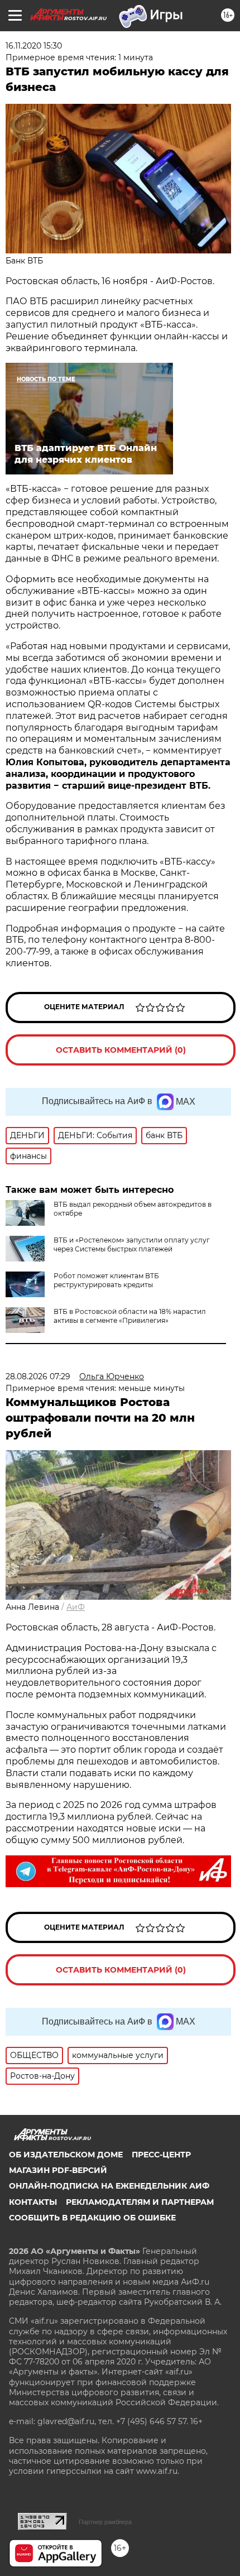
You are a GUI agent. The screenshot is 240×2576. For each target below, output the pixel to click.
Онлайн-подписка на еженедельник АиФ (109, 2186)
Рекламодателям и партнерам (140, 2202)
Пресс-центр (161, 2155)
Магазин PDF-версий (58, 2170)
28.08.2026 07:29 (38, 1376)
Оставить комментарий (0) (121, 1050)
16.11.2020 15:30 (34, 46)
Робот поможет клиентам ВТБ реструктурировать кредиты (106, 1280)
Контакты (33, 2202)
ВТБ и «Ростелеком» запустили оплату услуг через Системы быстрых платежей (132, 1244)
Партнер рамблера (105, 2522)
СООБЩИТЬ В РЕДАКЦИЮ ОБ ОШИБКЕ (92, 2218)
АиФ (76, 1607)
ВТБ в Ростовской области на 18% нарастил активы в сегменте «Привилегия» (130, 1316)
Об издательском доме (66, 2155)
